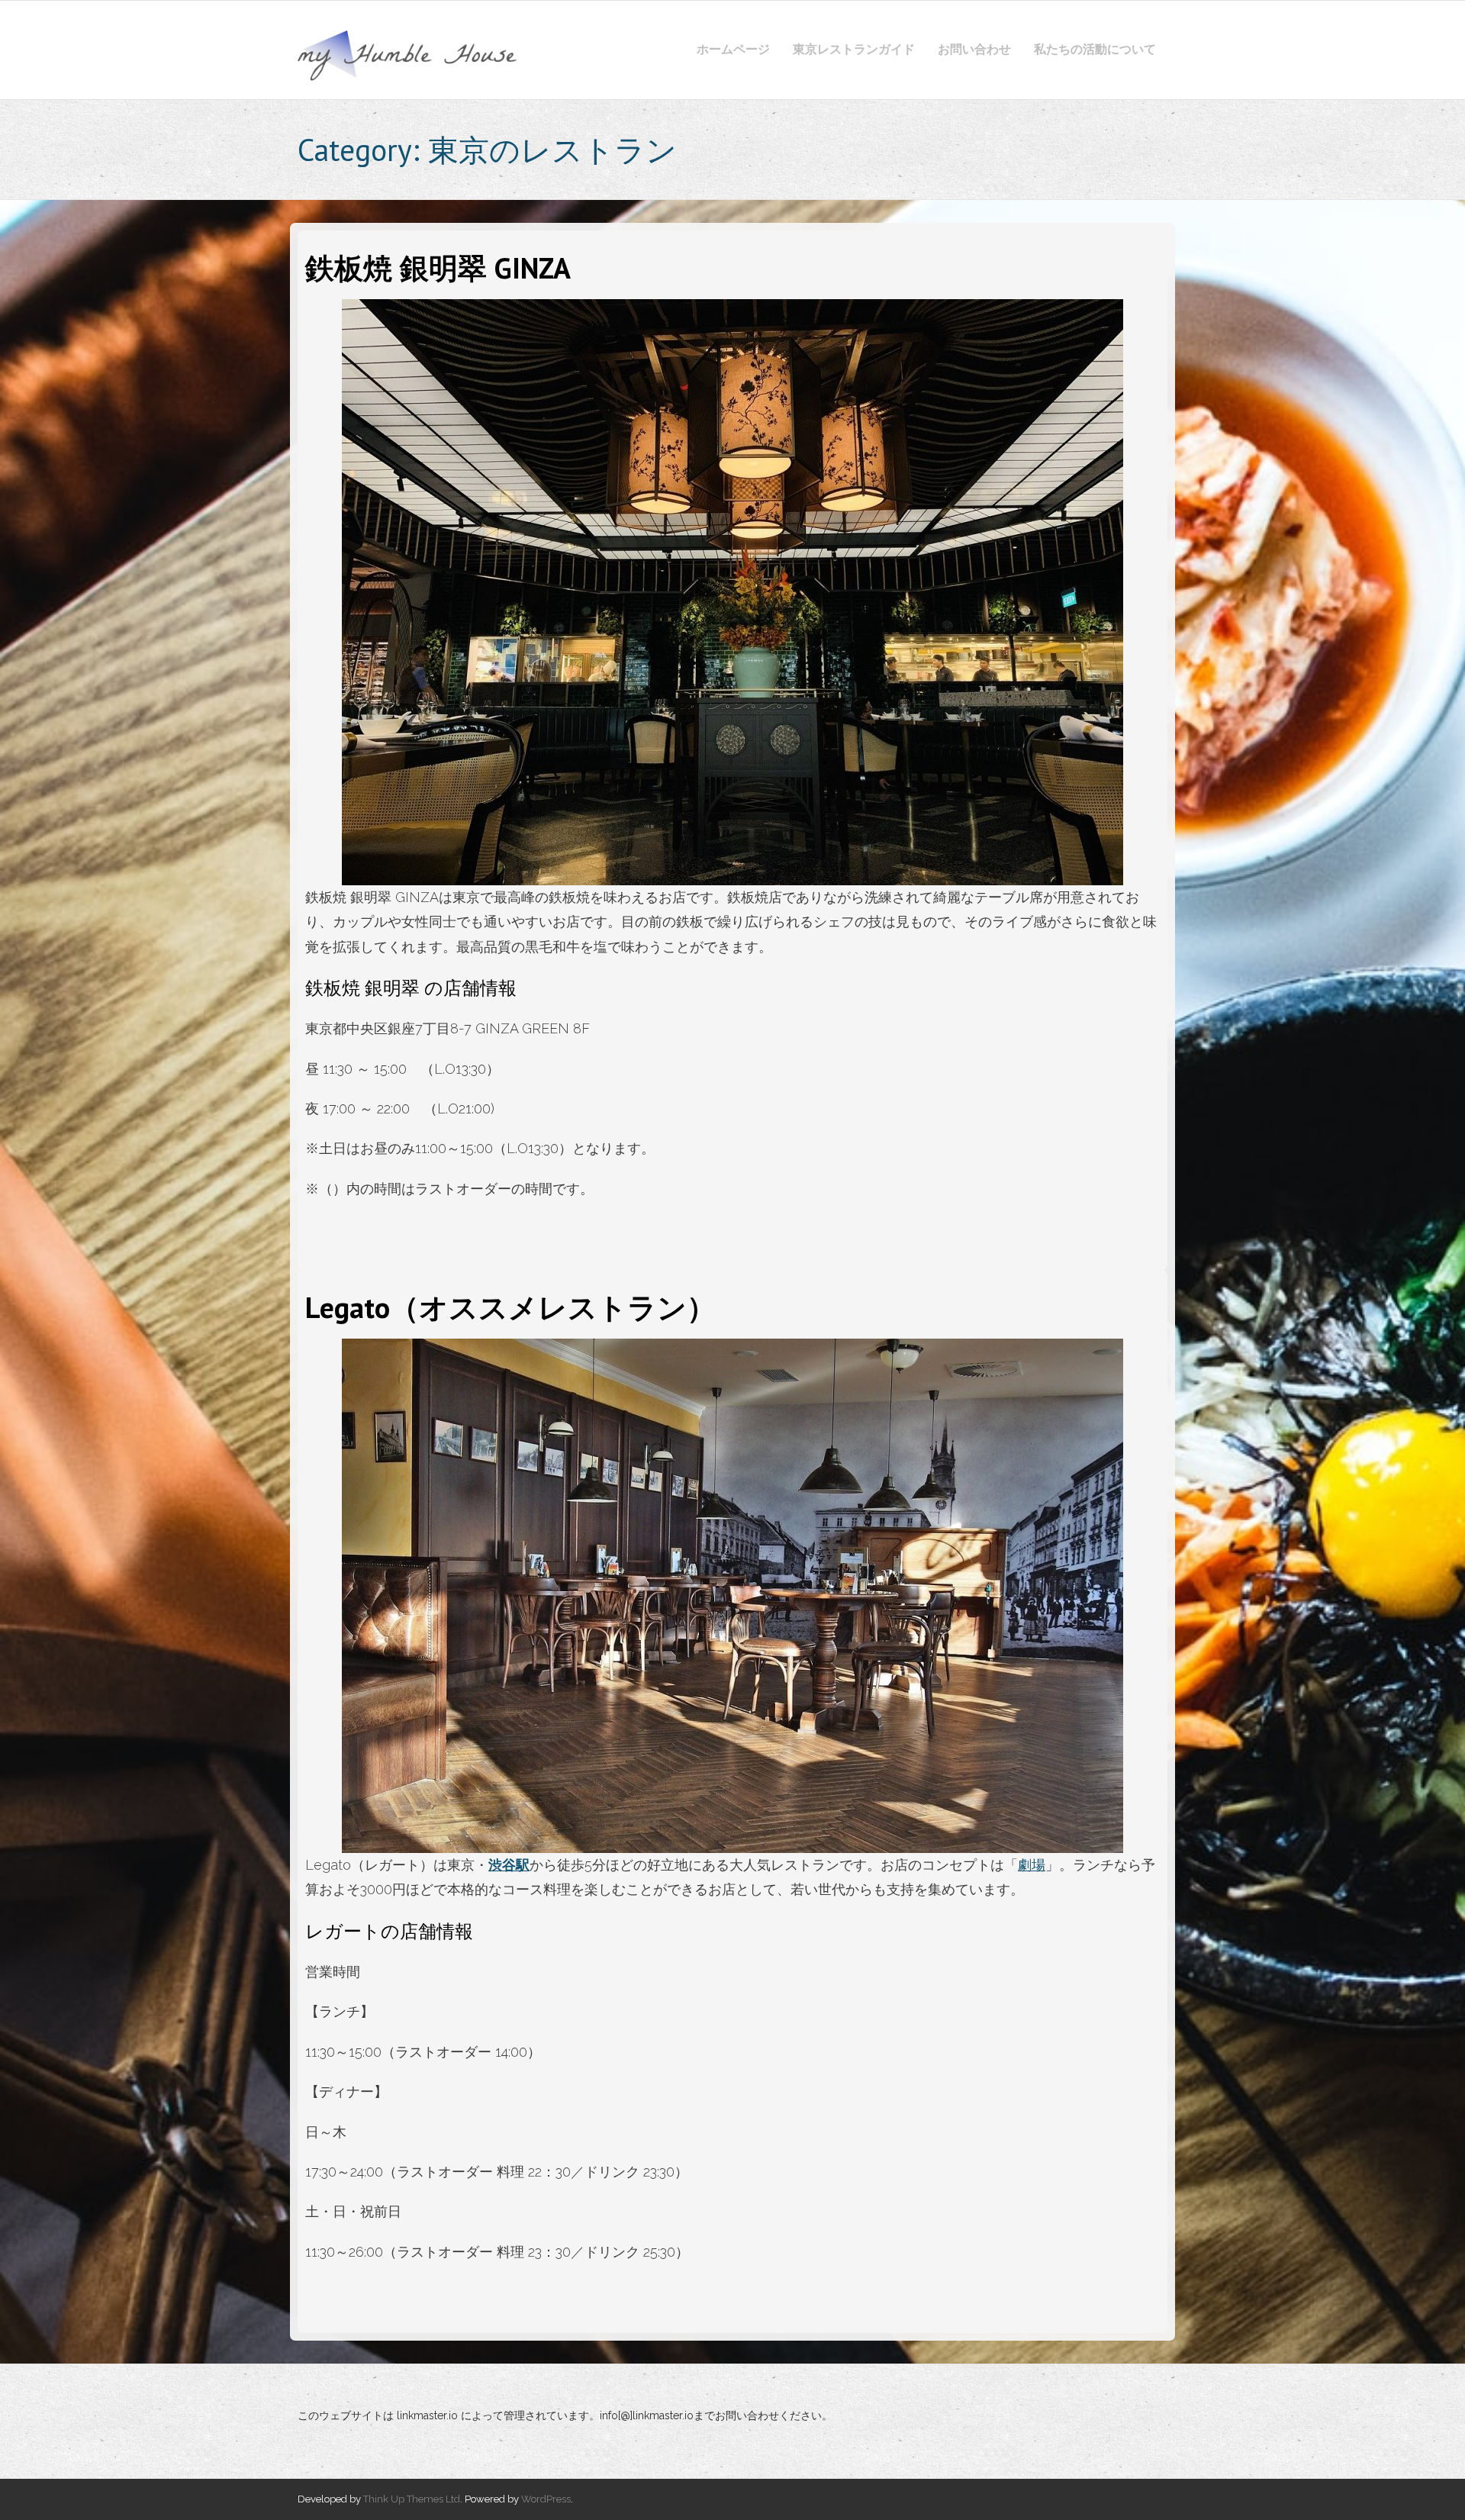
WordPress (546, 2499)
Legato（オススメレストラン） (510, 1307)
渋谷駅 (509, 1865)
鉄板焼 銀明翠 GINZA (438, 267)
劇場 (1032, 1865)
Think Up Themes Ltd (412, 2499)
